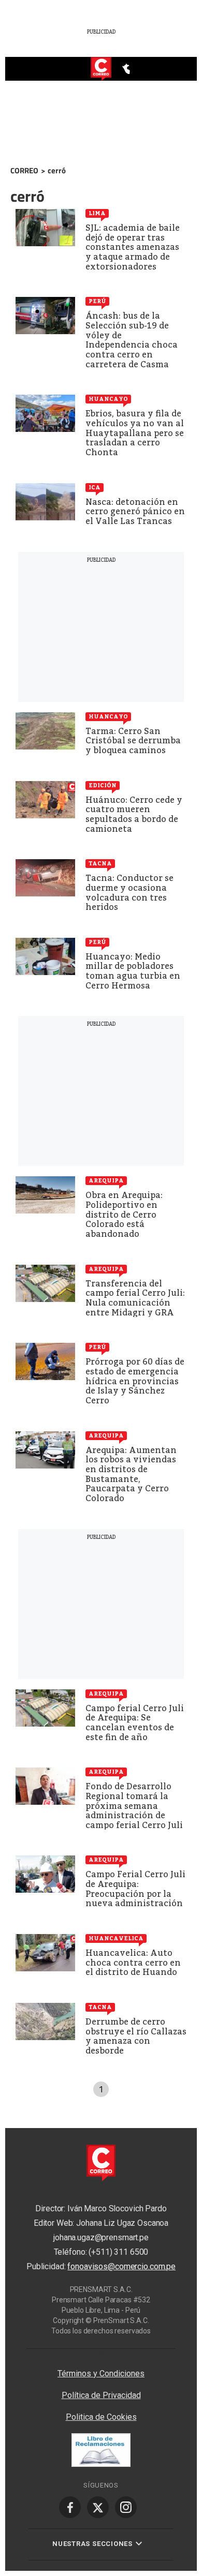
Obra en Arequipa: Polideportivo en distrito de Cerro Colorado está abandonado (124, 1214)
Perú (97, 301)
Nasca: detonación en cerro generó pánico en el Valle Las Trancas (135, 512)
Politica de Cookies (101, 2417)
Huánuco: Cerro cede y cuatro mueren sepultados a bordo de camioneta (134, 814)
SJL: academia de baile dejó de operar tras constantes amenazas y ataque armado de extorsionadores (133, 247)
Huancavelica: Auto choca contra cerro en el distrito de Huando (133, 1963)
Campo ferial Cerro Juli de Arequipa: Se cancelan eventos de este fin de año (135, 1723)
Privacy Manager (101, 2354)
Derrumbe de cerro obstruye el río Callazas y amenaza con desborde (136, 2036)
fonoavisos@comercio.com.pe (121, 2266)
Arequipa (106, 1180)
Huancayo (108, 399)
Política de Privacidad (101, 2395)
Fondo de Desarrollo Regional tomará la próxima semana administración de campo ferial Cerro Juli (134, 1806)
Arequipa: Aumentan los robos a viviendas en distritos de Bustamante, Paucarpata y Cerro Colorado (131, 1474)
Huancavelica (116, 1938)
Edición (103, 785)
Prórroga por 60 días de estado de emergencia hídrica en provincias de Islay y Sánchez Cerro (135, 1381)
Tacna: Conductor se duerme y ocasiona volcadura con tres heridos (129, 893)
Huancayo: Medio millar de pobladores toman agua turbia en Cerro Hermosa (133, 971)
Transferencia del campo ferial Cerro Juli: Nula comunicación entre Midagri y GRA (135, 1298)
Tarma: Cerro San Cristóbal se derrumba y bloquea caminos (133, 741)
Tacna (100, 863)
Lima (97, 213)
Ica (95, 487)
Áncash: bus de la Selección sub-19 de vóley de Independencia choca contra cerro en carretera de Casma (132, 340)
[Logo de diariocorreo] (101, 69)
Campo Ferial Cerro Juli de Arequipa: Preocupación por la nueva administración (135, 1889)
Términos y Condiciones (101, 2373)
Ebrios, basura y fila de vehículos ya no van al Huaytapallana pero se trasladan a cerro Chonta (135, 433)
